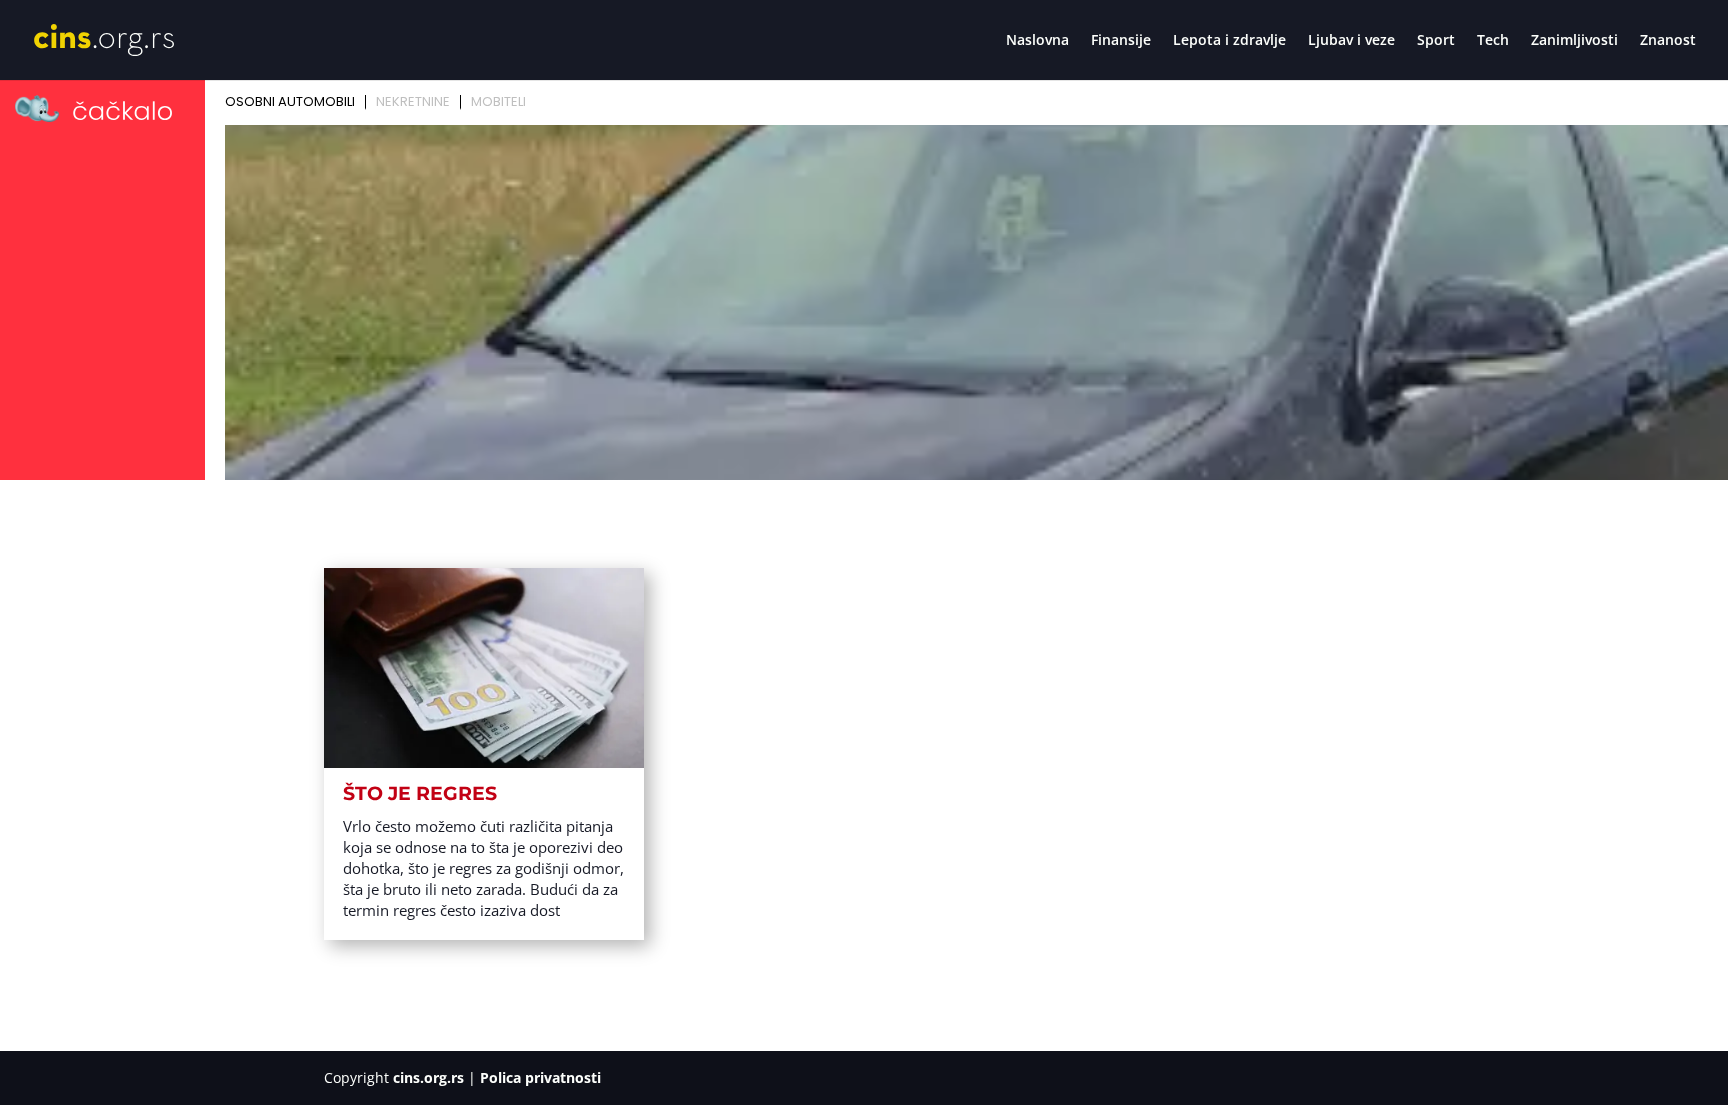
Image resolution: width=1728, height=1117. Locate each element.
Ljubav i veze (1351, 41)
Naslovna (1037, 41)
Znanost (1668, 41)
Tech (1493, 41)
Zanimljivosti (1574, 41)
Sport (1436, 41)
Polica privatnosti (540, 1077)
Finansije (1121, 41)
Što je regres (420, 793)
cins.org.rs (428, 1077)
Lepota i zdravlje (1229, 41)
